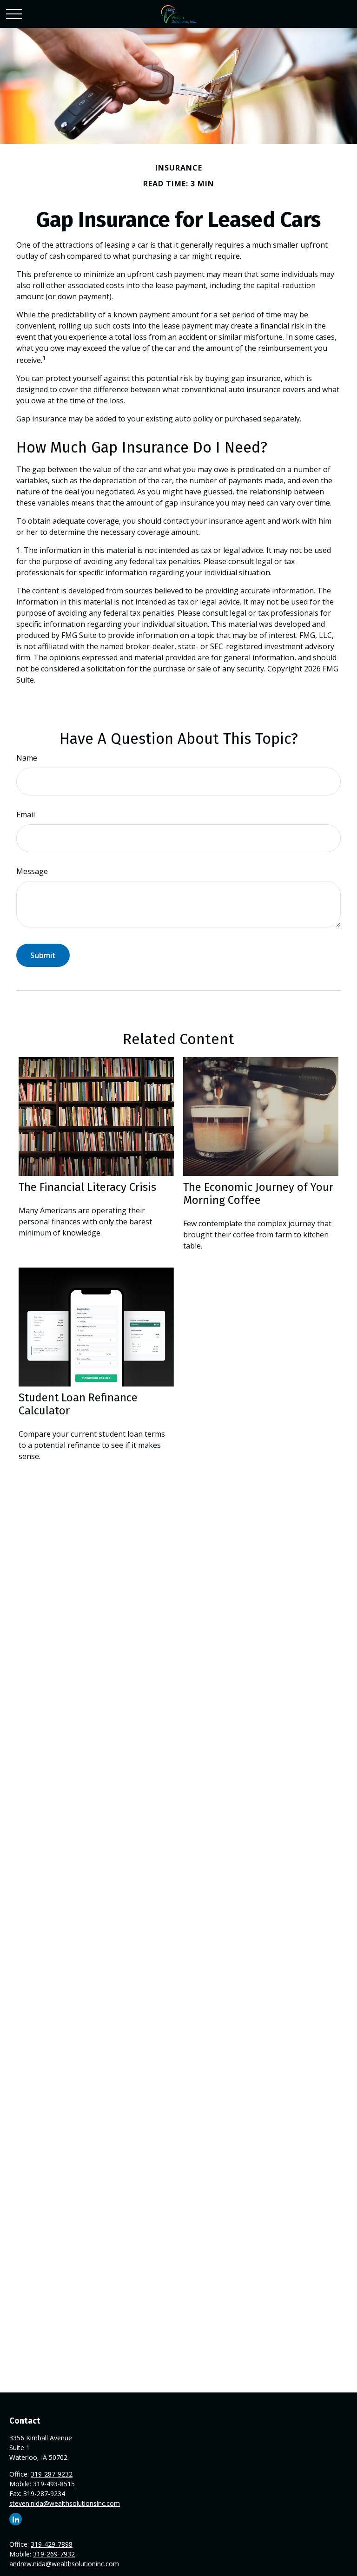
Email (26, 815)
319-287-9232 (52, 2474)
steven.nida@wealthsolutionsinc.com (65, 2503)
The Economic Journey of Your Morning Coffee (258, 1194)
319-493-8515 (54, 2484)
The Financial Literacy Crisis (87, 1187)
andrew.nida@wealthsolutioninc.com (64, 2564)
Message (32, 871)
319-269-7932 (54, 2554)
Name (27, 758)
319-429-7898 (52, 2544)
